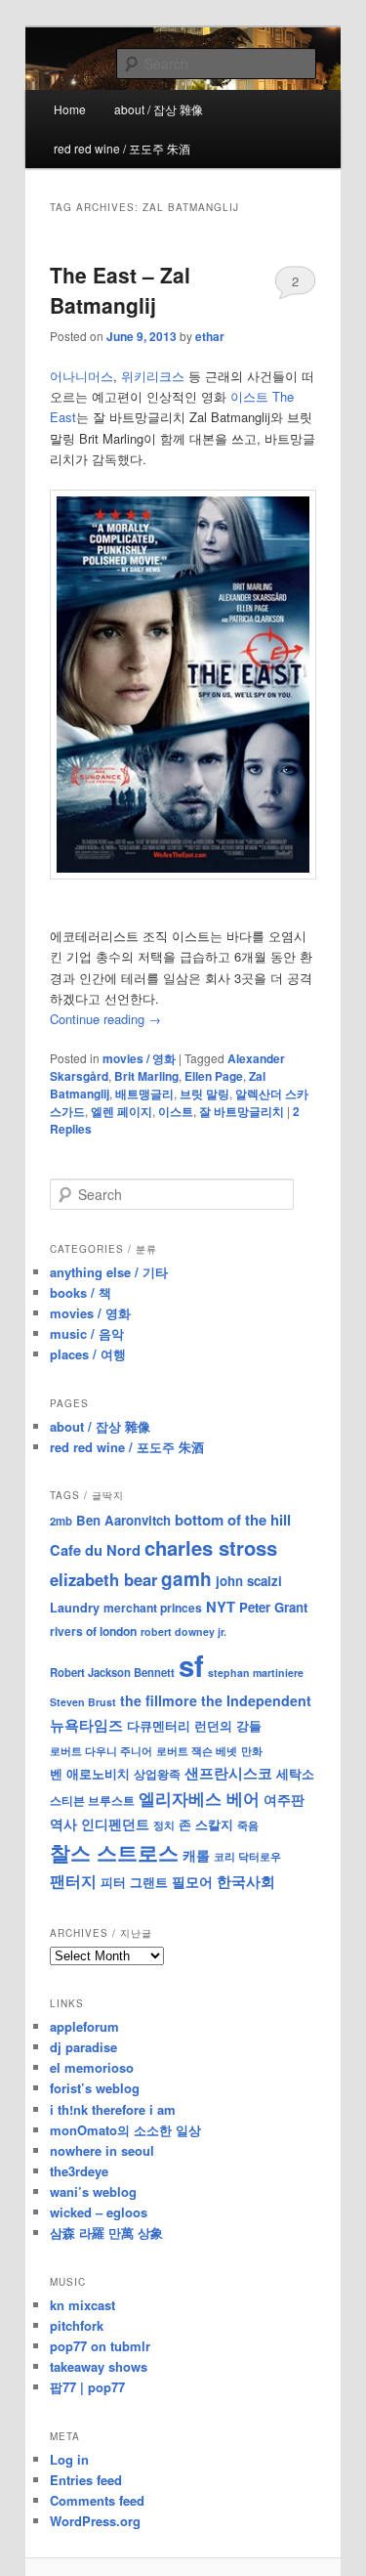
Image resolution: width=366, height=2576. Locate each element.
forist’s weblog (95, 2088)
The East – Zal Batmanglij (120, 290)
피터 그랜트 (134, 1882)
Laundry (75, 1608)
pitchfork (77, 2325)
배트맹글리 (144, 1094)
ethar (210, 336)
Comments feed (97, 2500)
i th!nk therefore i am (113, 2109)
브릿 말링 (204, 1094)
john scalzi (249, 1581)
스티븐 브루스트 (92, 1800)
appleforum (84, 2026)
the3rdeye (79, 2171)
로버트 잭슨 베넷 (197, 1750)
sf (191, 1665)
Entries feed (86, 2480)
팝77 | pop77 (87, 2387)
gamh (186, 1579)
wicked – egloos (99, 2212)
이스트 (176, 1111)
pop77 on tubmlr (100, 2346)
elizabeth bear (103, 1579)
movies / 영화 (139, 1058)
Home (70, 109)
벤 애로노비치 (90, 1773)
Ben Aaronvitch (123, 1520)
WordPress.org (95, 2521)
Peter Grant (273, 1607)
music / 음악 (87, 1333)
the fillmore (159, 1700)
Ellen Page (214, 1076)
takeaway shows (99, 2366)
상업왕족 (157, 1774)
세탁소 (295, 1773)
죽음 (248, 1825)
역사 (63, 1824)
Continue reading (105, 1019)
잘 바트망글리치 (242, 1111)
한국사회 (246, 1881)
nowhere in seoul (102, 2150)
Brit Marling (146, 1076)
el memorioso (92, 2067)
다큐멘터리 (159, 1726)
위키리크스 (153, 376)
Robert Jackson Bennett (112, 1672)
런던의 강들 (228, 1725)
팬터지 (73, 1881)
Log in (69, 2459)
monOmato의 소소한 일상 (125, 2130)
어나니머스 (81, 376)
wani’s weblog (93, 2191)
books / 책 (81, 1292)
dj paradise (83, 2047)
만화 (252, 1750)
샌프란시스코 (228, 1773)
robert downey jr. (183, 1631)
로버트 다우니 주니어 (101, 1751)
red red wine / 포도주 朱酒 (122, 148)
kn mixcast (82, 2305)
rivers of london (93, 1631)
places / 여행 (88, 1354)
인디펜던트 (115, 1824)
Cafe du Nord (95, 1550)
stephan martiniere (256, 1673)
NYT (221, 1607)
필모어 (192, 1881)
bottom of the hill (233, 1520)
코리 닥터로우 (247, 1856)
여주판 (284, 1800)
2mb (61, 1521)
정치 (164, 1825)
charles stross (211, 1547)
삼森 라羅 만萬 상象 (106, 2233)
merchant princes (153, 1608)
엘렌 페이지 (122, 1111)
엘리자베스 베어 (199, 1798)
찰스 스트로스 (114, 1852)
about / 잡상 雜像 (159, 109)
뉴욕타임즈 (86, 1725)
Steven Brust (83, 1702)
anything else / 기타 (109, 1272)
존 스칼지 (206, 1824)
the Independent (256, 1700)
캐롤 (196, 1855)
